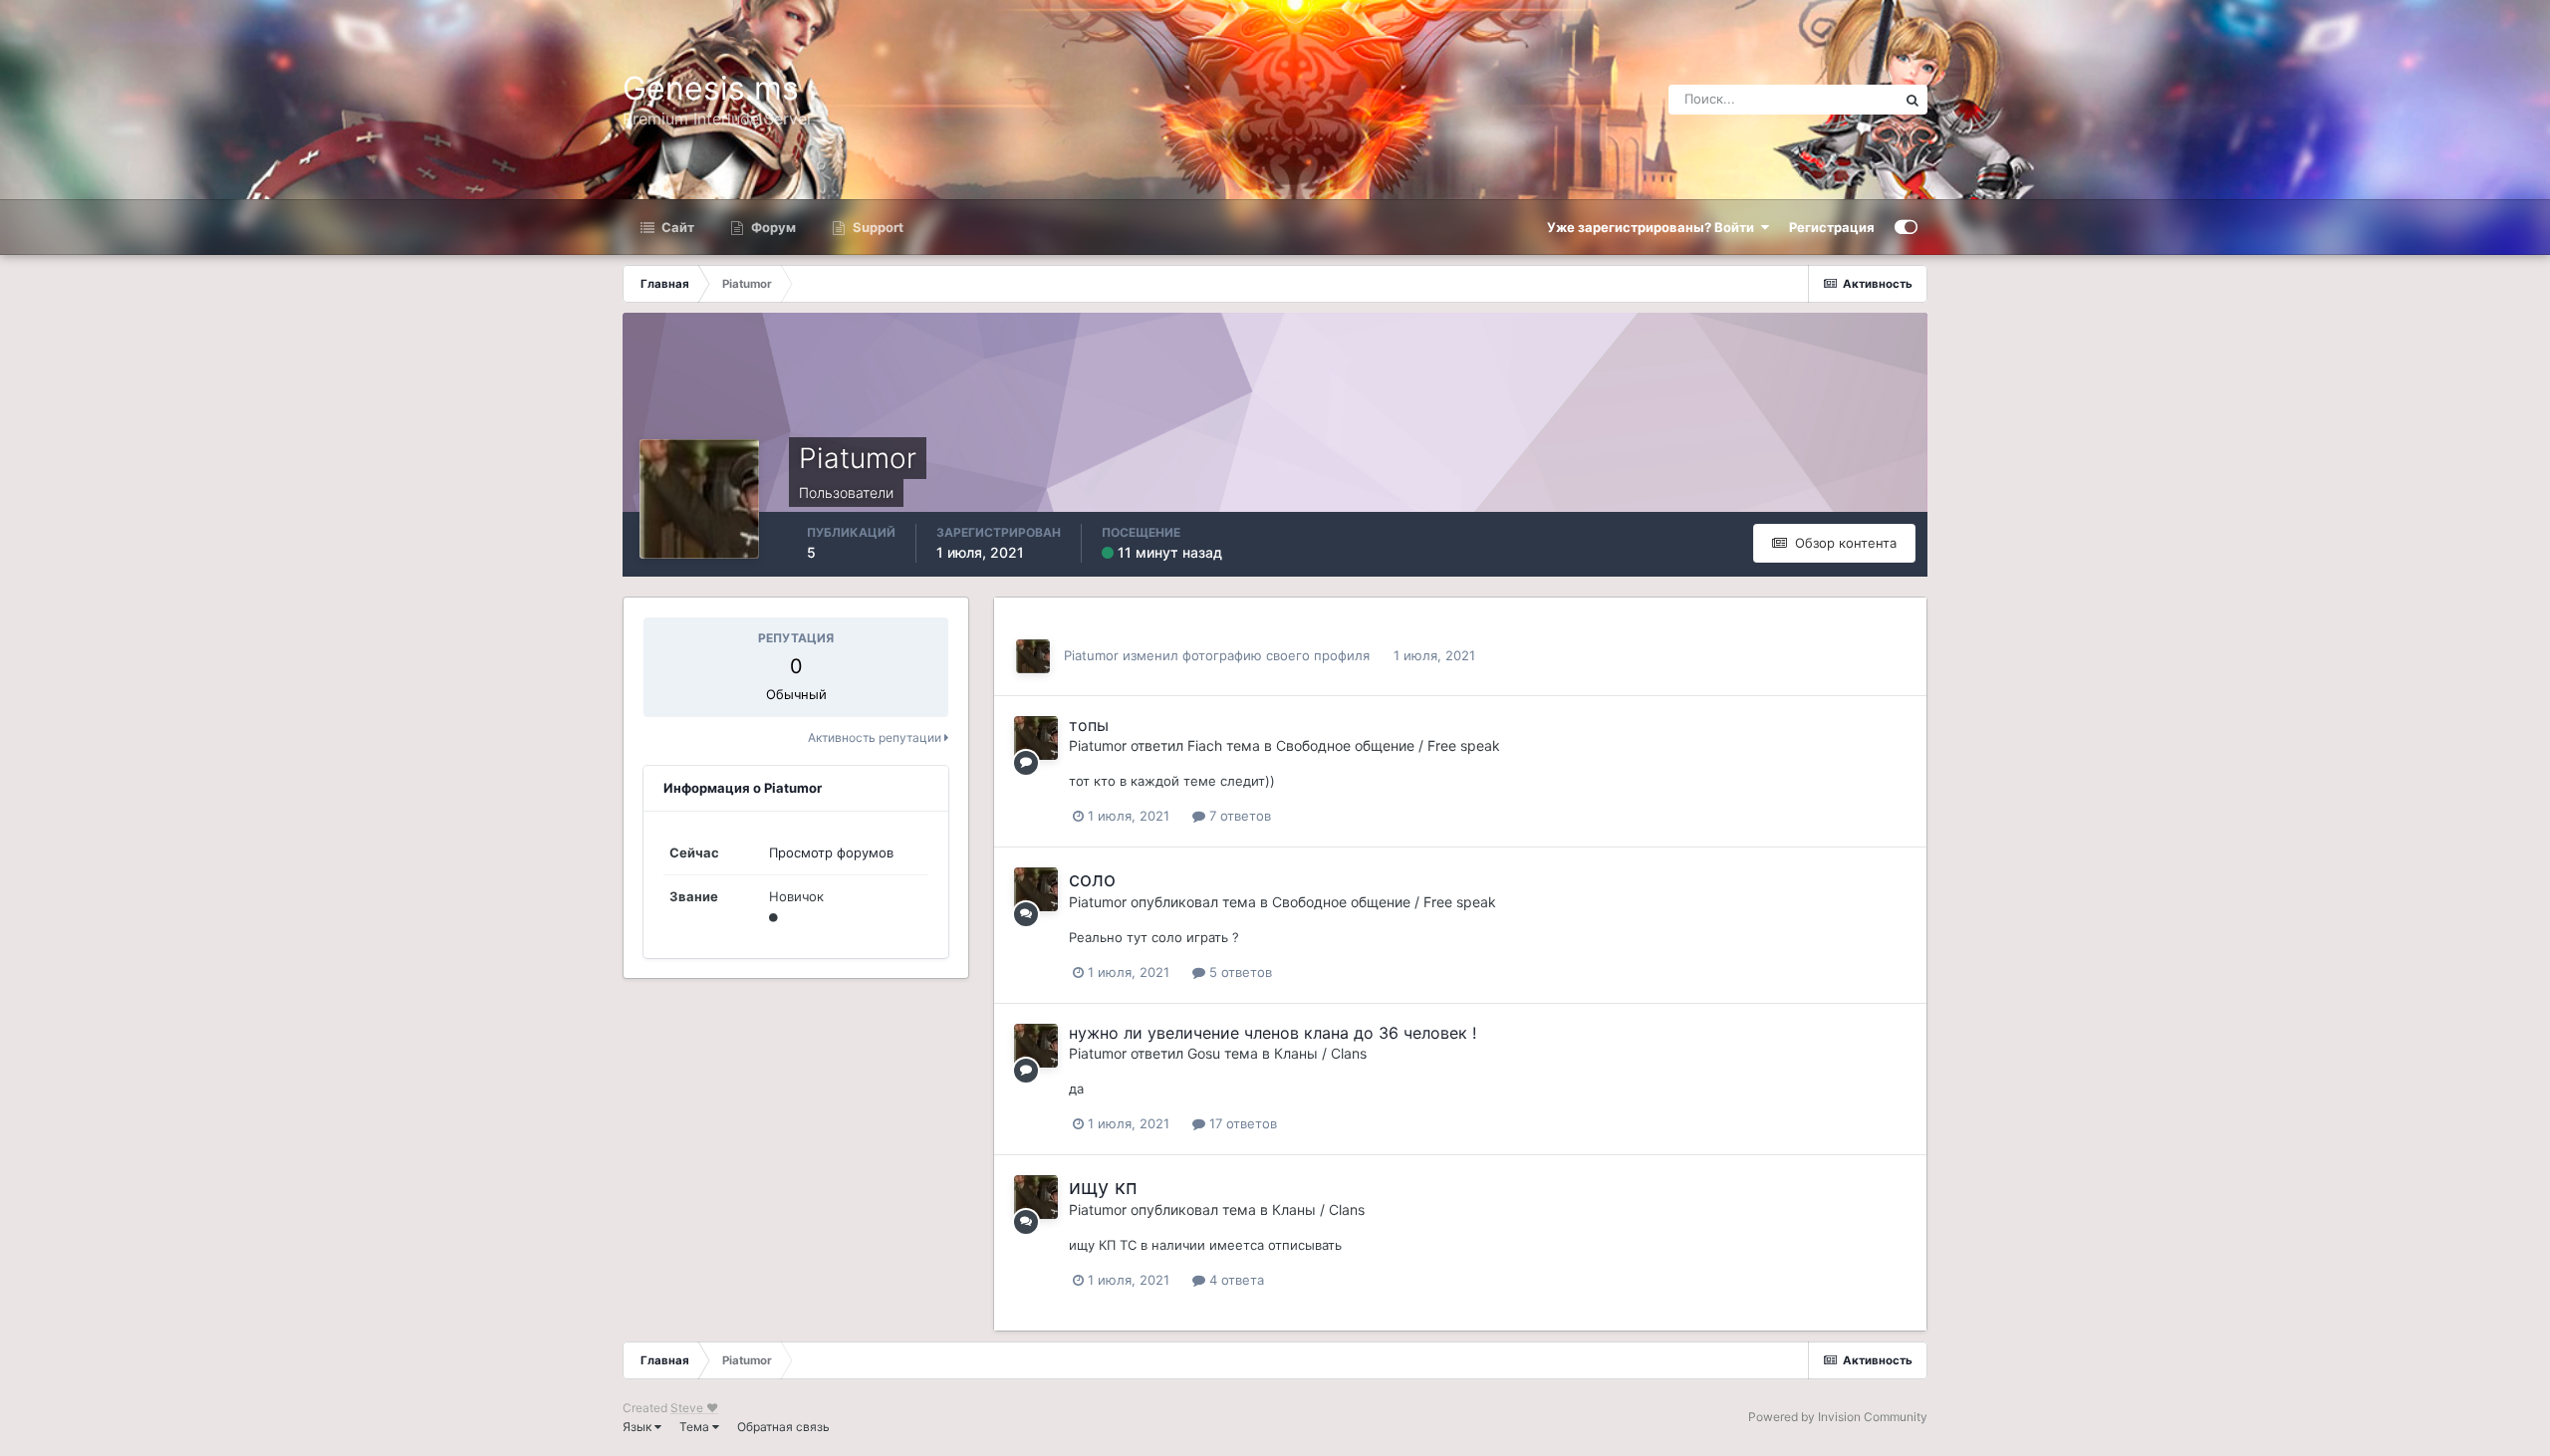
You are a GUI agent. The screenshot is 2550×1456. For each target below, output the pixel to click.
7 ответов (1238, 816)
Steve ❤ (694, 1408)
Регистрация (1832, 227)
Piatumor (1091, 655)
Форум (772, 227)
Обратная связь (783, 1427)
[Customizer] (1906, 227)
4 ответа (1235, 1280)
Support (877, 227)
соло (1092, 879)
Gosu (1204, 1053)
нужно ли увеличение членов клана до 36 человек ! (1273, 1033)
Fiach (1205, 745)
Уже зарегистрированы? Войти (1654, 227)
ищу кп (1103, 1187)
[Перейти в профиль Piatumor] (1033, 656)
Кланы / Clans (1320, 1053)
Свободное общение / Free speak (1388, 745)
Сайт (676, 227)
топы (1089, 725)
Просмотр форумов (831, 852)
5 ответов (1239, 972)
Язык (638, 1427)
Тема (696, 1427)
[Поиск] (1912, 100)
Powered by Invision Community (1838, 1417)
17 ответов (1241, 1123)
